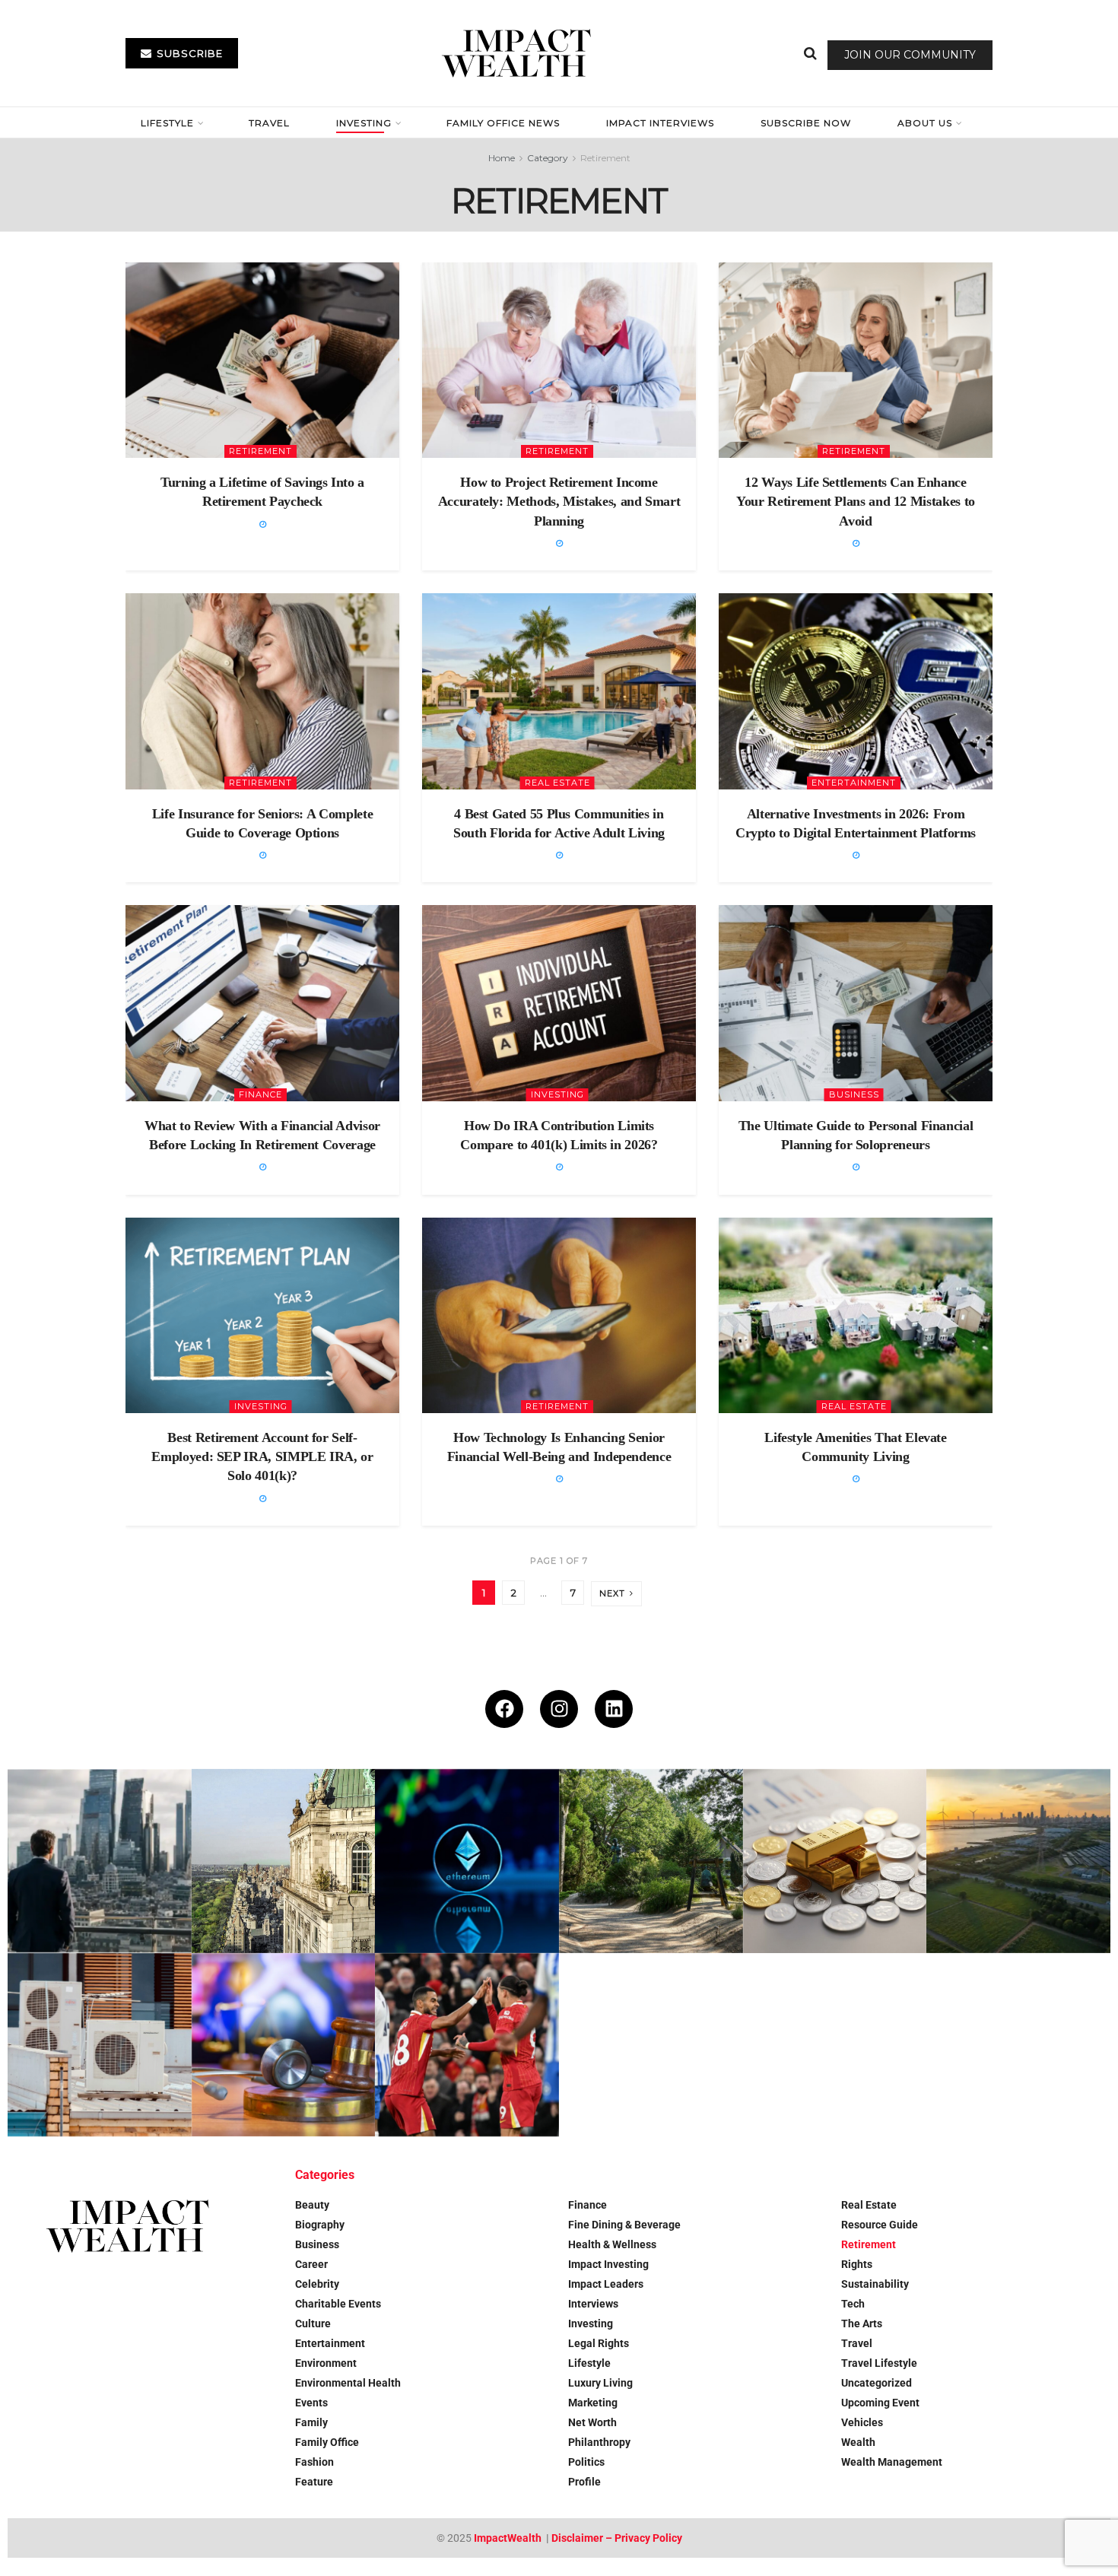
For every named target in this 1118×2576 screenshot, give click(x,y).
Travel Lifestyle (879, 2363)
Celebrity (317, 2284)
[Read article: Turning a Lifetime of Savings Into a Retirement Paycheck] (262, 360)
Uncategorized (877, 2383)
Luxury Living (600, 2383)
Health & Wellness (612, 2244)
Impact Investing (608, 2264)
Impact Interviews (660, 123)
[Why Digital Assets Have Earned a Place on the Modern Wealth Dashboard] (467, 1861)
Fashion (314, 2462)
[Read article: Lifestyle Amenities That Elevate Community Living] (856, 1315)
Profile (584, 2482)
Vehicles (862, 2422)
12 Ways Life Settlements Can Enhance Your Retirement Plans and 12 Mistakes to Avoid (856, 501)
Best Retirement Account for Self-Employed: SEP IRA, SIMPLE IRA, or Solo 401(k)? (262, 1456)
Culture (313, 2323)
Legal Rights (599, 2343)
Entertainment (854, 783)
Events (311, 2403)
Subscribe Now (806, 123)
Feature (314, 2482)
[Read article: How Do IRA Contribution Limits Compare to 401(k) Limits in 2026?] (559, 1003)
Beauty (312, 2205)
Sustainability (875, 2284)
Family (311, 2422)
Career (311, 2264)
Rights (857, 2264)
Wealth (858, 2442)
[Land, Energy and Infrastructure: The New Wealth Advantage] (1018, 1861)
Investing (364, 123)
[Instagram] (559, 1709)
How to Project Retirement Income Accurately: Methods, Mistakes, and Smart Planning (559, 501)
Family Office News (503, 123)
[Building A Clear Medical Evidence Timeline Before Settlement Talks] (284, 2045)
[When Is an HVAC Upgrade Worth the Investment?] (100, 2045)
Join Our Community (910, 55)
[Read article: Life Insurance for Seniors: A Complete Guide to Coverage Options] (262, 691)
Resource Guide (880, 2225)
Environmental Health (348, 2383)
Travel (269, 123)
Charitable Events (338, 2304)
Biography (320, 2225)
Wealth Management (892, 2462)
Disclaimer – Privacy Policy (617, 2538)
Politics (586, 2462)
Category (548, 158)
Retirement (605, 158)
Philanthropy (599, 2442)
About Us (925, 123)
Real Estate (557, 783)
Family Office (327, 2442)
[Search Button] (810, 53)
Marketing (593, 2403)
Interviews (593, 2304)
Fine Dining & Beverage (624, 2225)
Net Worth (592, 2422)
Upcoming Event (880, 2403)
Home (502, 158)
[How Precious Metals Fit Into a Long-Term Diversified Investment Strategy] (835, 1861)
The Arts (862, 2323)
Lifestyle (167, 123)
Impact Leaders (606, 2284)
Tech (853, 2304)
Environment (326, 2363)
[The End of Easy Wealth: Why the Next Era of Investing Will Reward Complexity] (100, 1861)
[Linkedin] (614, 1709)
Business (854, 1094)
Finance (260, 1094)
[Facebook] (504, 1709)
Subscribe (188, 53)
